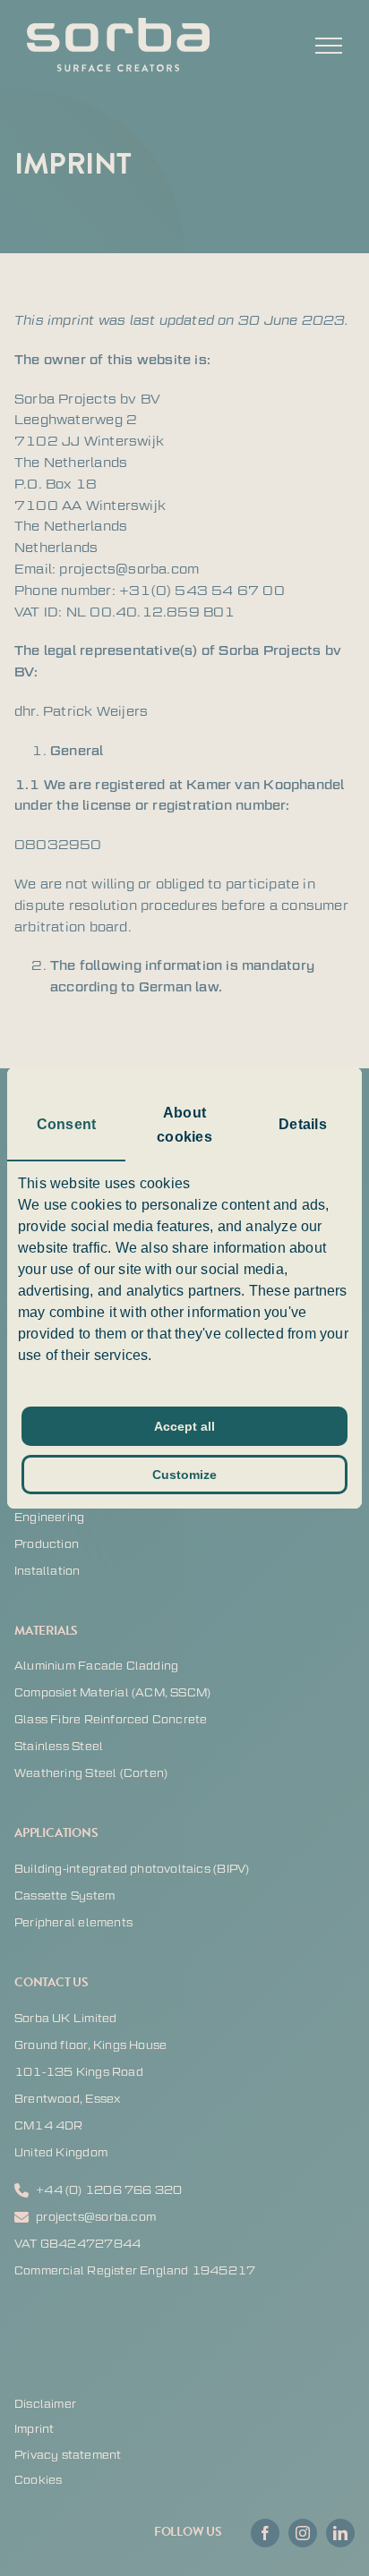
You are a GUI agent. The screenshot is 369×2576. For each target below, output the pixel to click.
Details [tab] (302, 1124)
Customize (184, 1475)
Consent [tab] (66, 1124)
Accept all (184, 1426)
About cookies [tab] (184, 1125)
